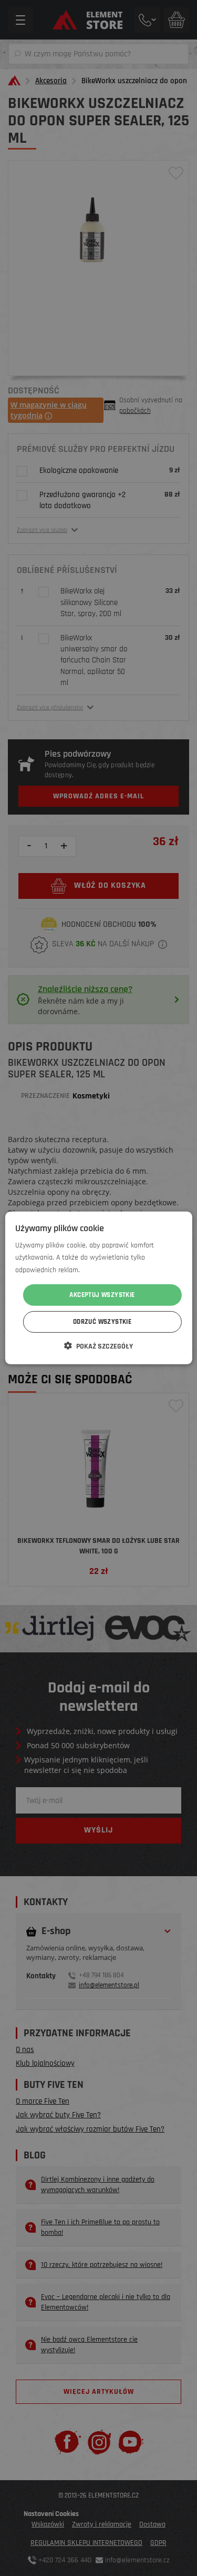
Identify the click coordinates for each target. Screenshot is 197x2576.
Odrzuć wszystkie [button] (102, 1322)
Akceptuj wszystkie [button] (102, 1295)
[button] (98, 1346)
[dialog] (98, 1288)
